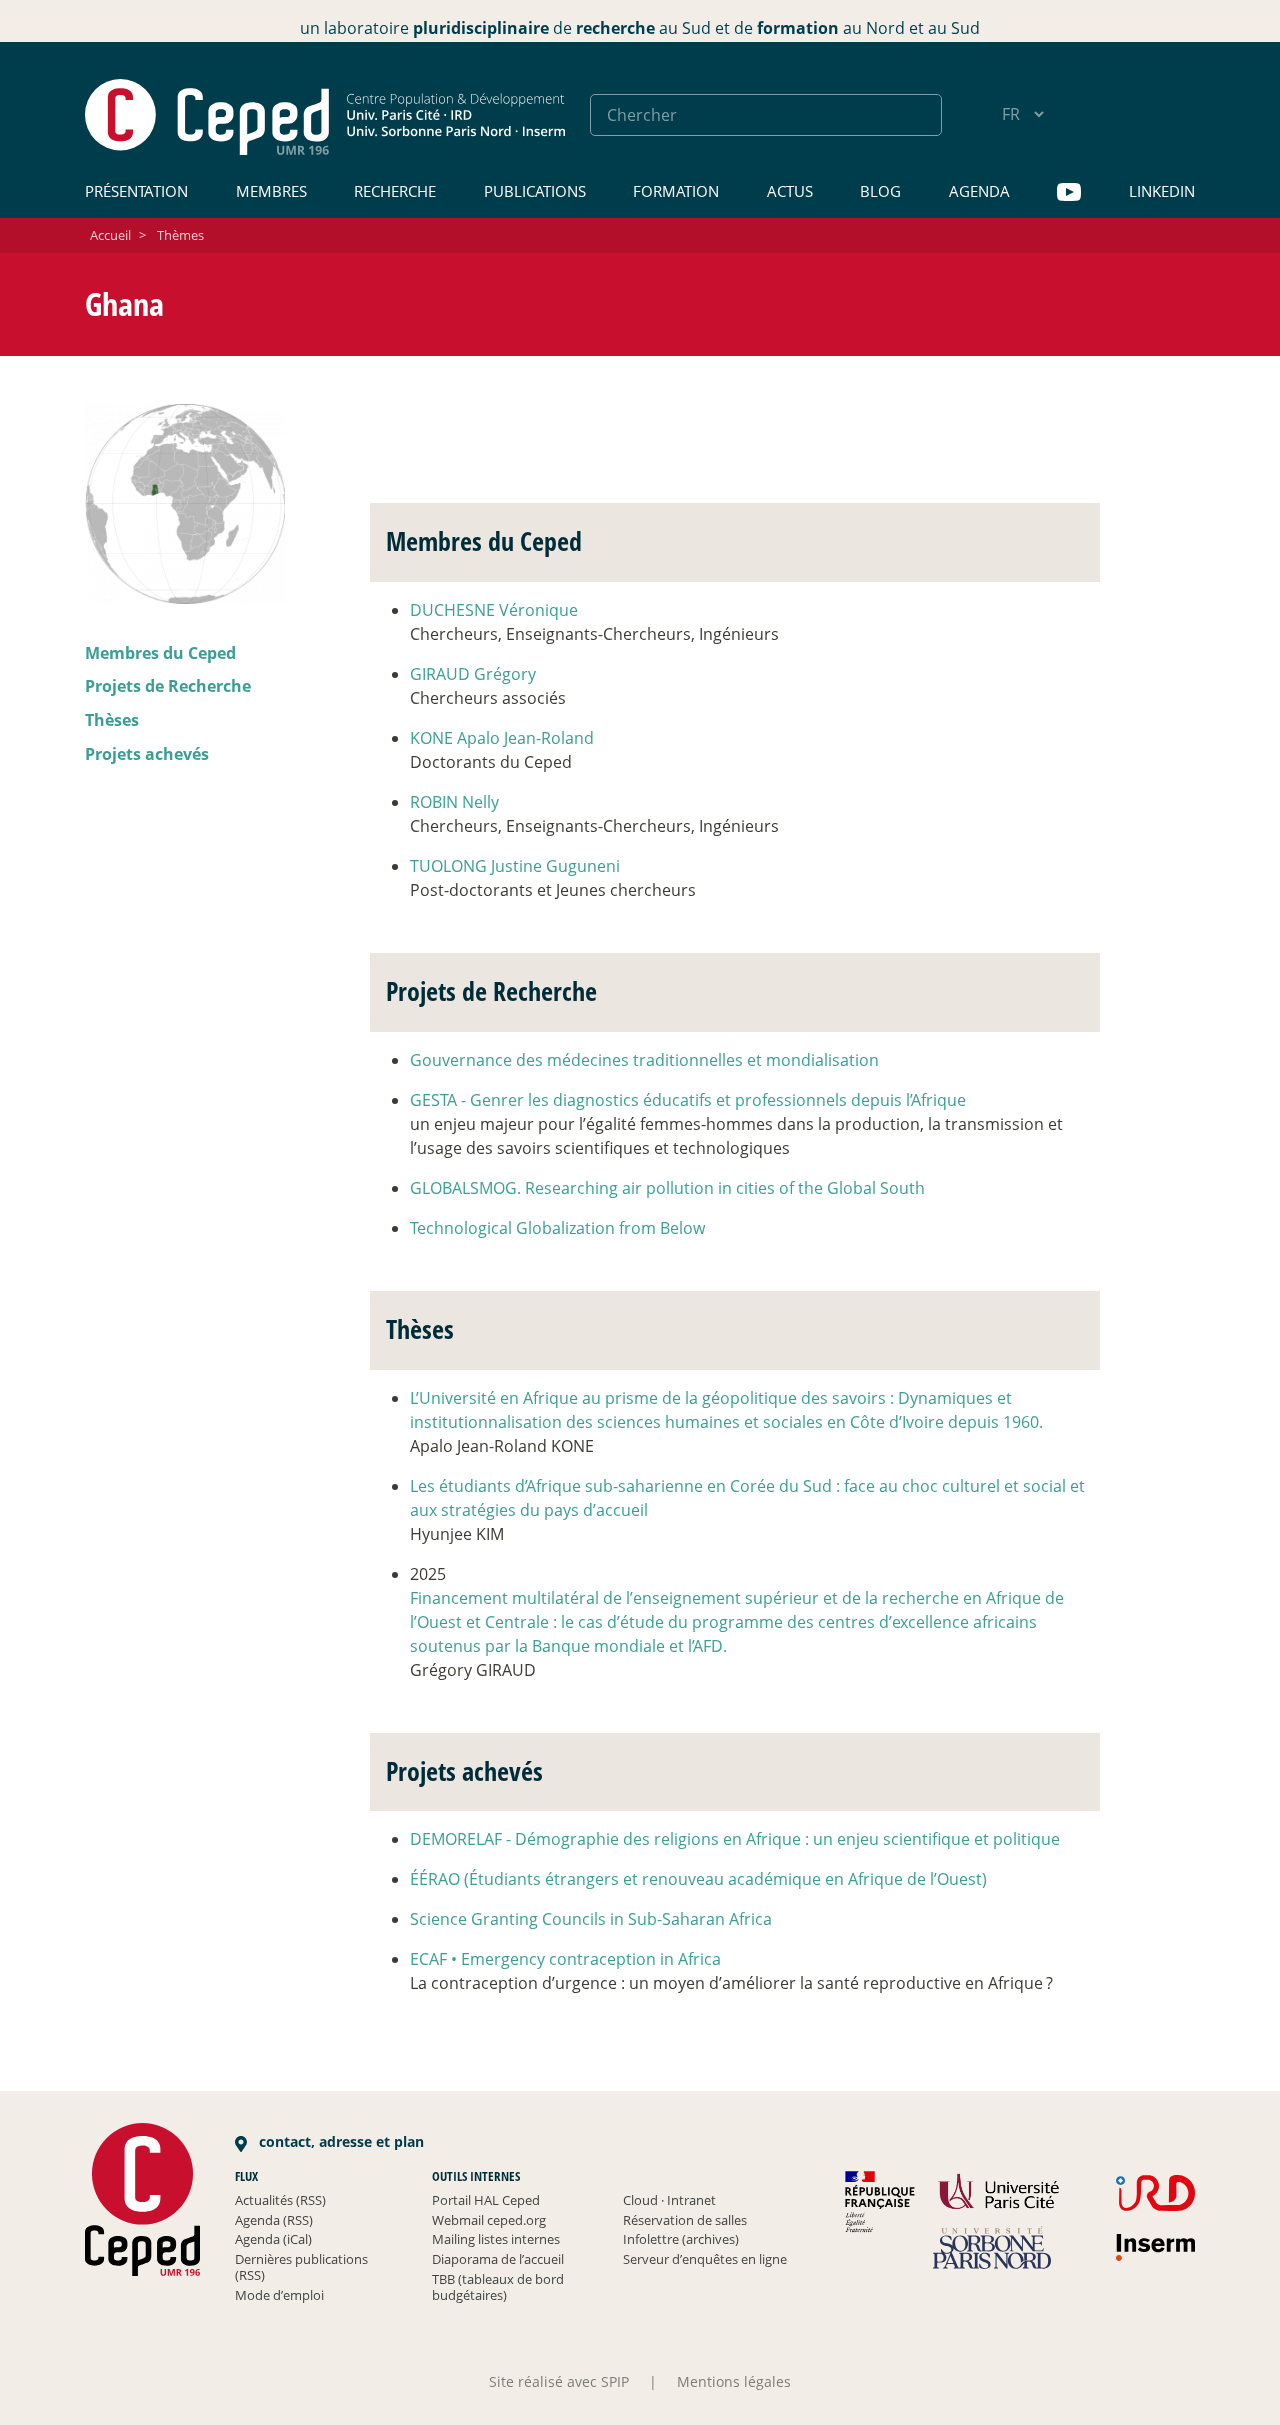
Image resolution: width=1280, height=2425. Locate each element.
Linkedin (1162, 191)
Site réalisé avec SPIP (559, 2381)
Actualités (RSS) (280, 2200)
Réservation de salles (685, 2220)
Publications (535, 191)
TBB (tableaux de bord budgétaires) (498, 2287)
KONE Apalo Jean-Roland (502, 738)
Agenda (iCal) (273, 2239)
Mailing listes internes (496, 2239)
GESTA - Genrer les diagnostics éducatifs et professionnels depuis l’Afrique (688, 1100)
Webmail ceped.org (489, 2220)
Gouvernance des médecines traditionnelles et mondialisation (644, 1060)
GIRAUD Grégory (473, 674)
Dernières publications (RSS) (301, 2267)
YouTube (1069, 192)
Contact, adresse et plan (339, 2141)
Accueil (110, 235)
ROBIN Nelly (454, 802)
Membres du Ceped (160, 653)
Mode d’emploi (279, 2295)
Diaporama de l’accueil (498, 2259)
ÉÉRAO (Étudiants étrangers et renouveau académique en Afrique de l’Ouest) (698, 1879)
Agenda (979, 191)
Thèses (112, 720)
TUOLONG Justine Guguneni (515, 866)
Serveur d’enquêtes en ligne (705, 2259)
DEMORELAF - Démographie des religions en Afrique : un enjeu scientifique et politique (735, 1839)
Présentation (136, 191)
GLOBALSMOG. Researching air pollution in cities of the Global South (667, 1188)
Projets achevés (147, 754)
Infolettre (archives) (681, 2239)
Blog (880, 191)
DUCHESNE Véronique (494, 610)
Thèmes (180, 235)
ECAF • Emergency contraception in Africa (565, 1959)
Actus (790, 191)
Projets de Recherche (168, 686)
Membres (271, 191)
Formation (676, 191)
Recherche (395, 191)
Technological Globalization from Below (557, 1228)
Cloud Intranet (669, 2200)
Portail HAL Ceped (486, 2200)
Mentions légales (734, 2381)
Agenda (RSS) (274, 2220)
